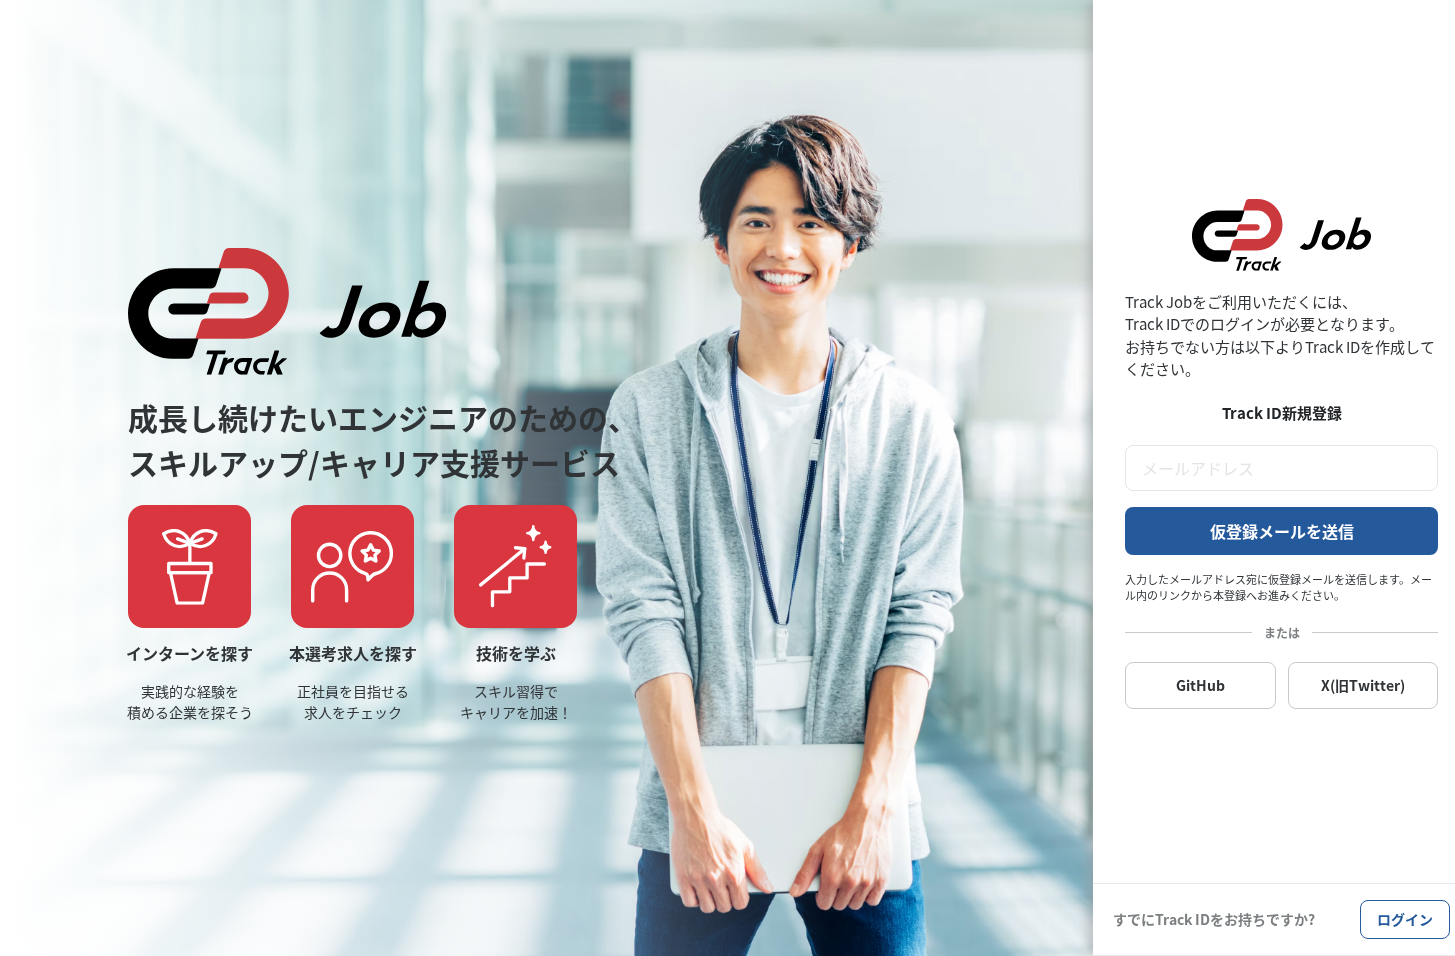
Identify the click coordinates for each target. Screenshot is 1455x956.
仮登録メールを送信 (1282, 531)
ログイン (1405, 919)
